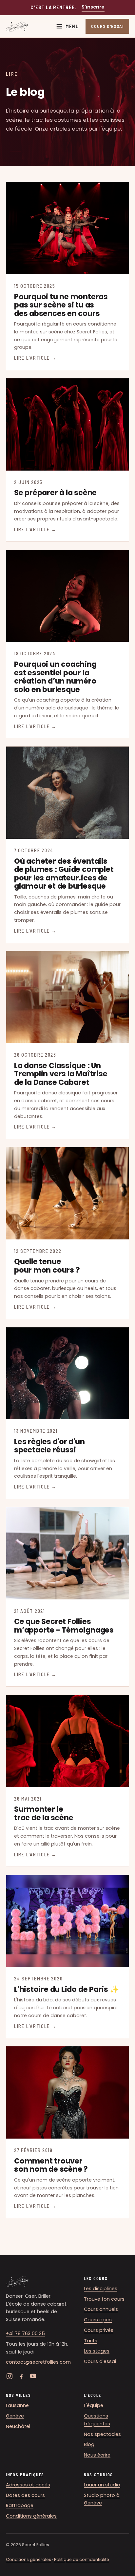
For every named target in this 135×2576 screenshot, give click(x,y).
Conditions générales (31, 2516)
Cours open (98, 2320)
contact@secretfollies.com (38, 2362)
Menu (72, 26)
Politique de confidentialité (82, 2559)
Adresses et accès (28, 2485)
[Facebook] (21, 2376)
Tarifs (91, 2341)
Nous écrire (97, 2455)
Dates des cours (25, 2495)
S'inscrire (93, 7)
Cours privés (99, 2330)
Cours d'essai (100, 2361)
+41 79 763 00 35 (25, 2333)
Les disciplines (101, 2289)
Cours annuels (101, 2309)
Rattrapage (20, 2505)
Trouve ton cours (104, 2299)
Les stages (97, 2351)
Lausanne (17, 2405)
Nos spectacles (102, 2434)
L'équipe (94, 2405)
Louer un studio (102, 2485)
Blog (89, 2444)
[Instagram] (10, 2376)
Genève (15, 2416)
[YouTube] (33, 2376)
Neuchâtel (18, 2426)
